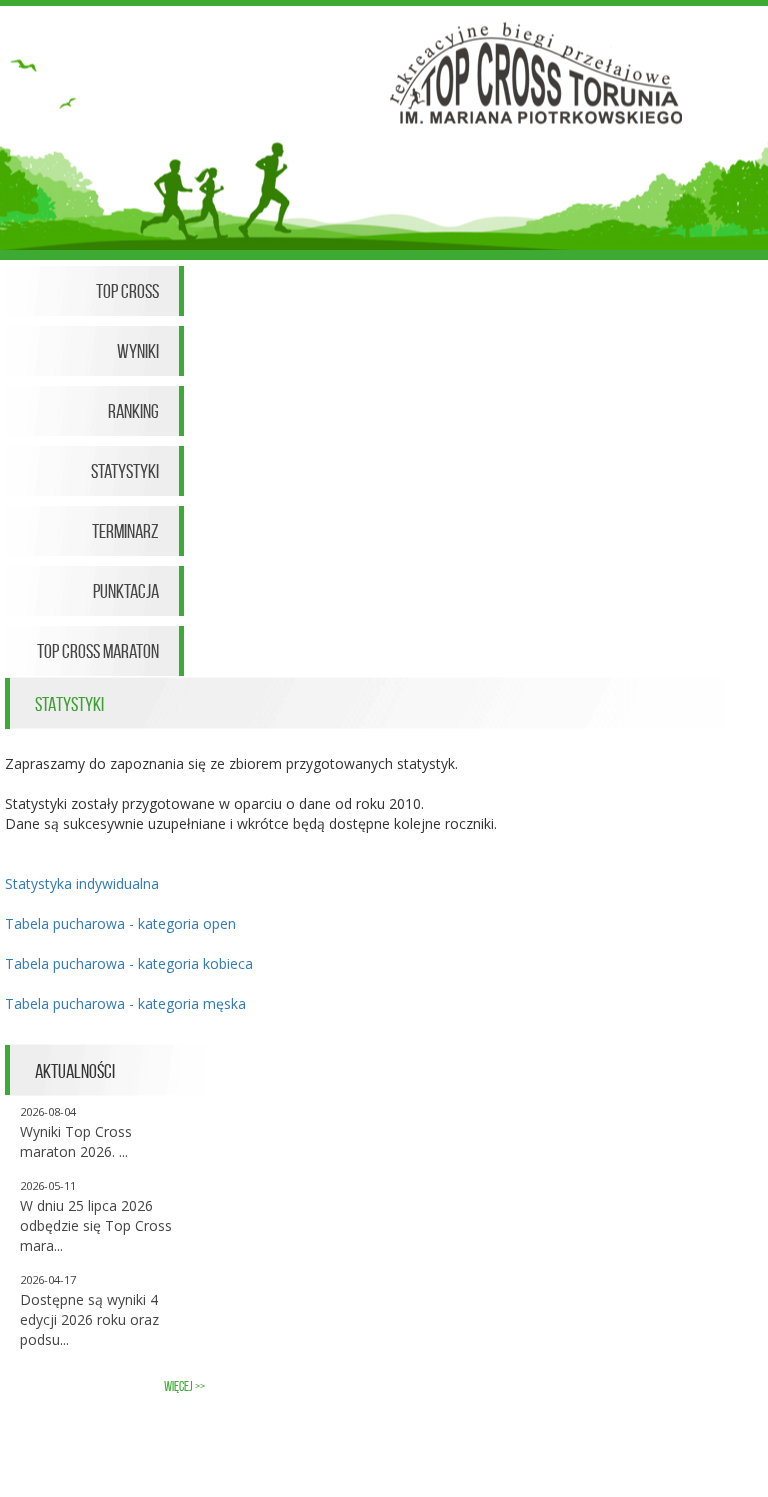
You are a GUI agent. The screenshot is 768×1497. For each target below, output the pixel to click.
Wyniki (138, 351)
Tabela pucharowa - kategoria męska (125, 1003)
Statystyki (125, 471)
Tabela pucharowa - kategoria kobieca (129, 963)
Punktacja (126, 591)
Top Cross (127, 291)
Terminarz (125, 531)
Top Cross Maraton (98, 651)
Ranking (133, 411)
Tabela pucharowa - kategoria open (120, 923)
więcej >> (184, 1386)
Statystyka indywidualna (82, 883)
